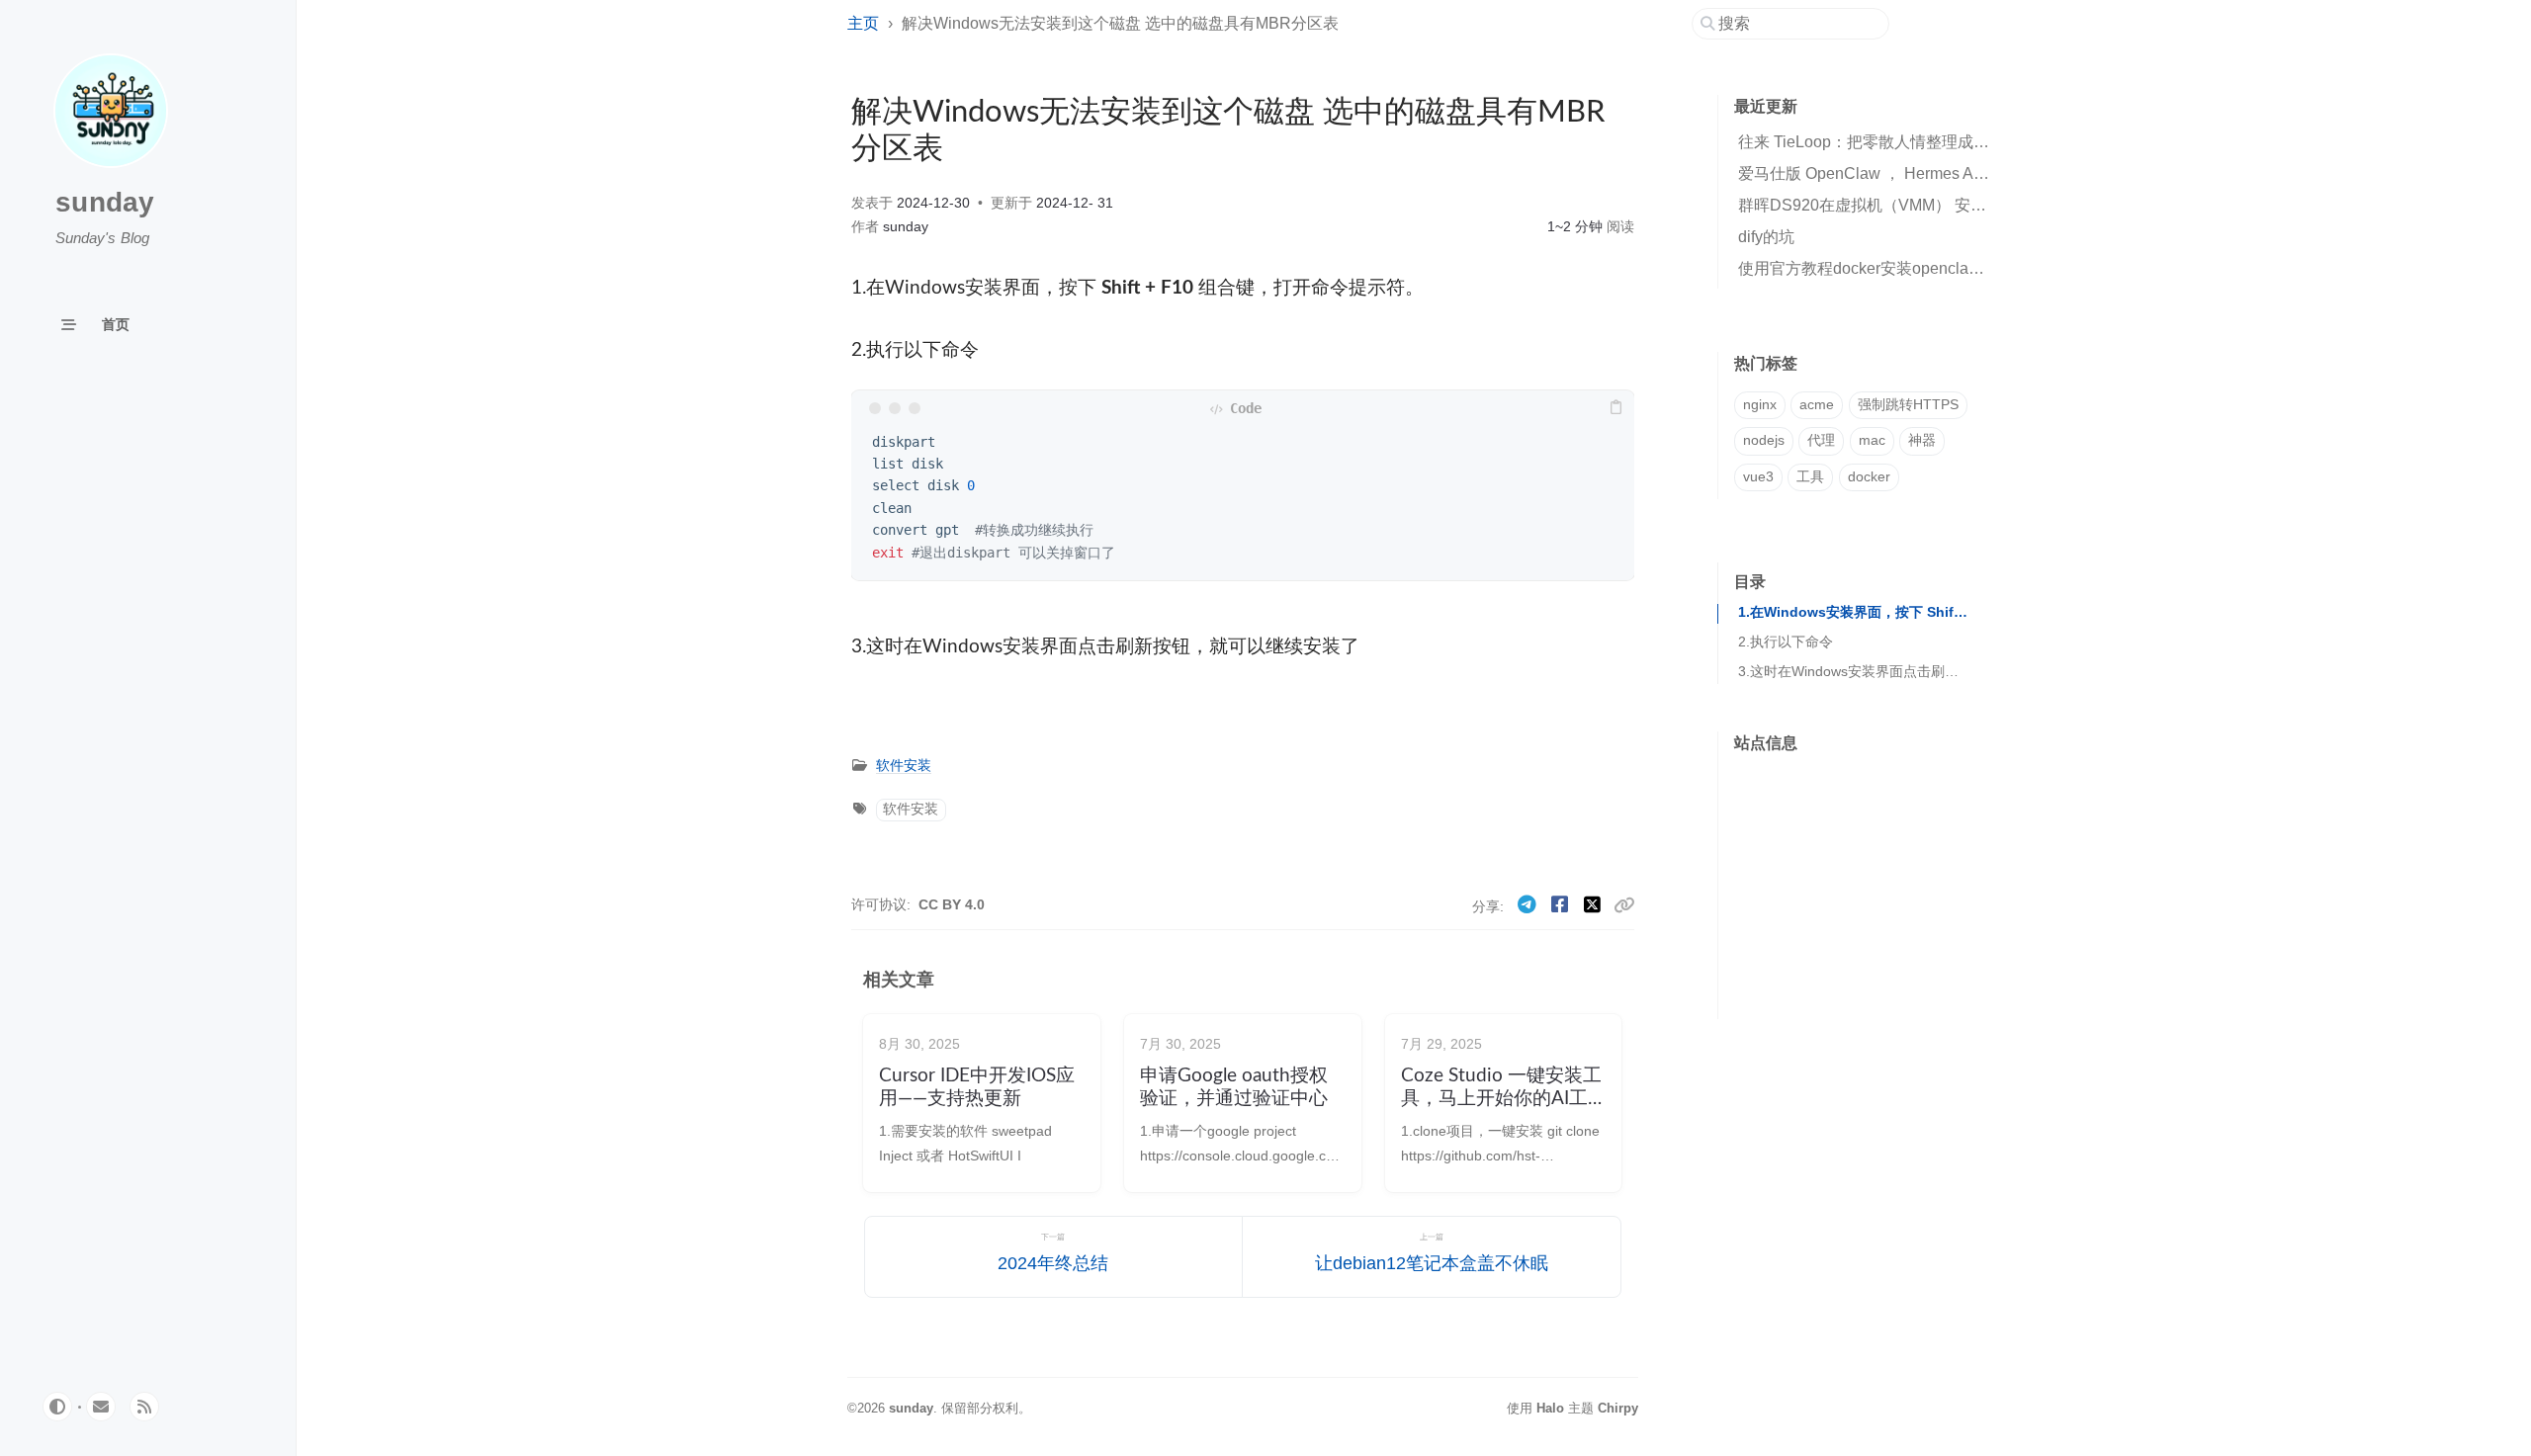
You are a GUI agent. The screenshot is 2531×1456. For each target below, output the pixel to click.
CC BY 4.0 (952, 905)
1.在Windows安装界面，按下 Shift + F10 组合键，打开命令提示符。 (1854, 612)
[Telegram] (1530, 905)
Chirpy (1618, 1408)
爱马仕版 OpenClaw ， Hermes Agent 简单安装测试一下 (1936, 173)
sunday (105, 202)
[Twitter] (1595, 905)
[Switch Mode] (57, 1407)
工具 (1810, 477)
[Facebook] (1563, 905)
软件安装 (904, 766)
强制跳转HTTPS (1908, 405)
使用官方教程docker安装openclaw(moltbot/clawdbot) (1923, 268)
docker (1869, 477)
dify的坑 (1766, 237)
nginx (1760, 405)
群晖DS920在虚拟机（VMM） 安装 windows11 (1904, 205)
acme (1817, 405)
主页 (863, 23)
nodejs (1764, 440)
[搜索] (1797, 24)
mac (1872, 440)
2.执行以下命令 (1786, 642)
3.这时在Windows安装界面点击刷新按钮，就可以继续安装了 (1854, 672)
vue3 (1758, 477)
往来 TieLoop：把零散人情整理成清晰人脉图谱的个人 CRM (1947, 142)
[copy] (1616, 408)
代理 (1821, 440)
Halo (1550, 1408)
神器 (1922, 440)
